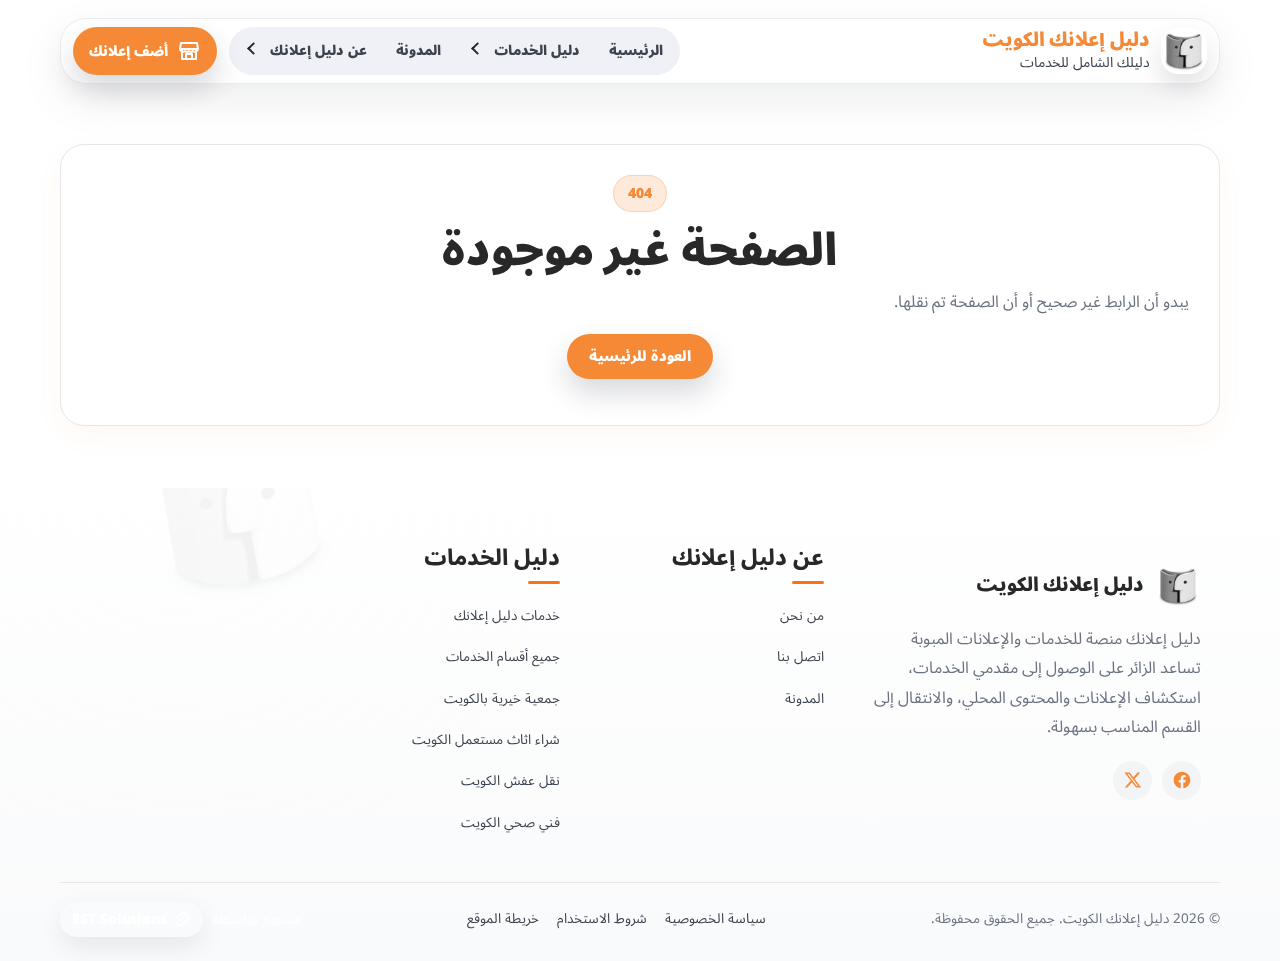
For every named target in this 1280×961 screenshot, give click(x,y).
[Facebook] (1181, 780)
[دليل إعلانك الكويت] (1178, 586)
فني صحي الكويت (510, 822)
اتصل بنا (800, 656)
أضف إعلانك (128, 51)
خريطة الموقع (503, 919)
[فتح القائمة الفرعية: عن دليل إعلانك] (253, 51)
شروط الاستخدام (602, 919)
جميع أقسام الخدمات (503, 656)
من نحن (802, 615)
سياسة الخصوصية (715, 919)
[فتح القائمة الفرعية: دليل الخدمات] (477, 51)
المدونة (418, 50)
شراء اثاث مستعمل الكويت (486, 739)
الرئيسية (636, 50)
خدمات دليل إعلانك (507, 615)
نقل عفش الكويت (510, 780)
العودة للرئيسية (640, 356)
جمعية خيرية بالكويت (502, 698)
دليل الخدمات (537, 50)
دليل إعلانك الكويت (1066, 40)
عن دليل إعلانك (318, 50)
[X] (1132, 780)
